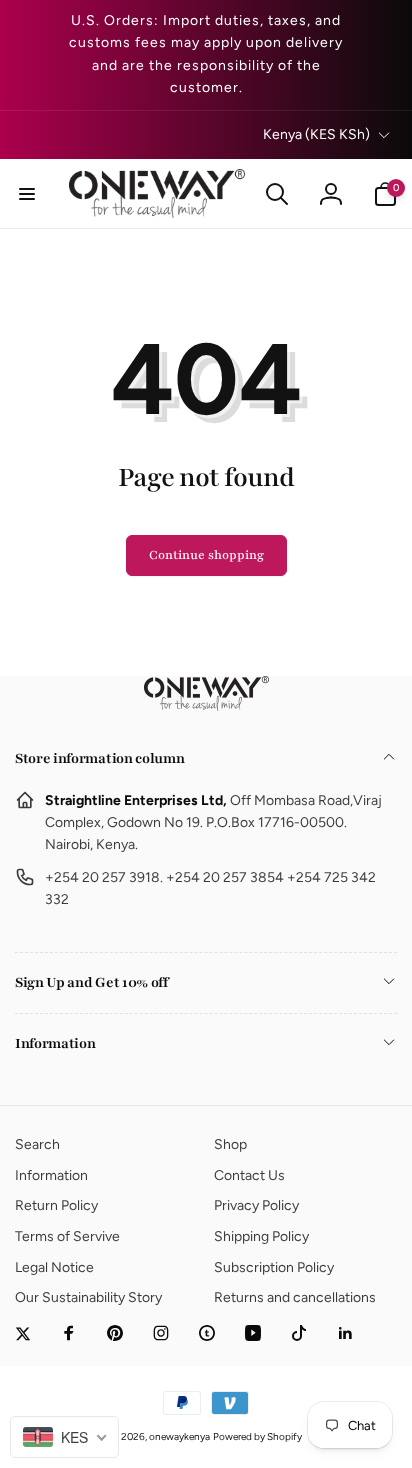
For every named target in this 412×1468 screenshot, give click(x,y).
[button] (27, 194)
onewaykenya (179, 1436)
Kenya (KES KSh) (316, 134)
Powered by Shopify (257, 1436)
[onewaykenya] (206, 705)
